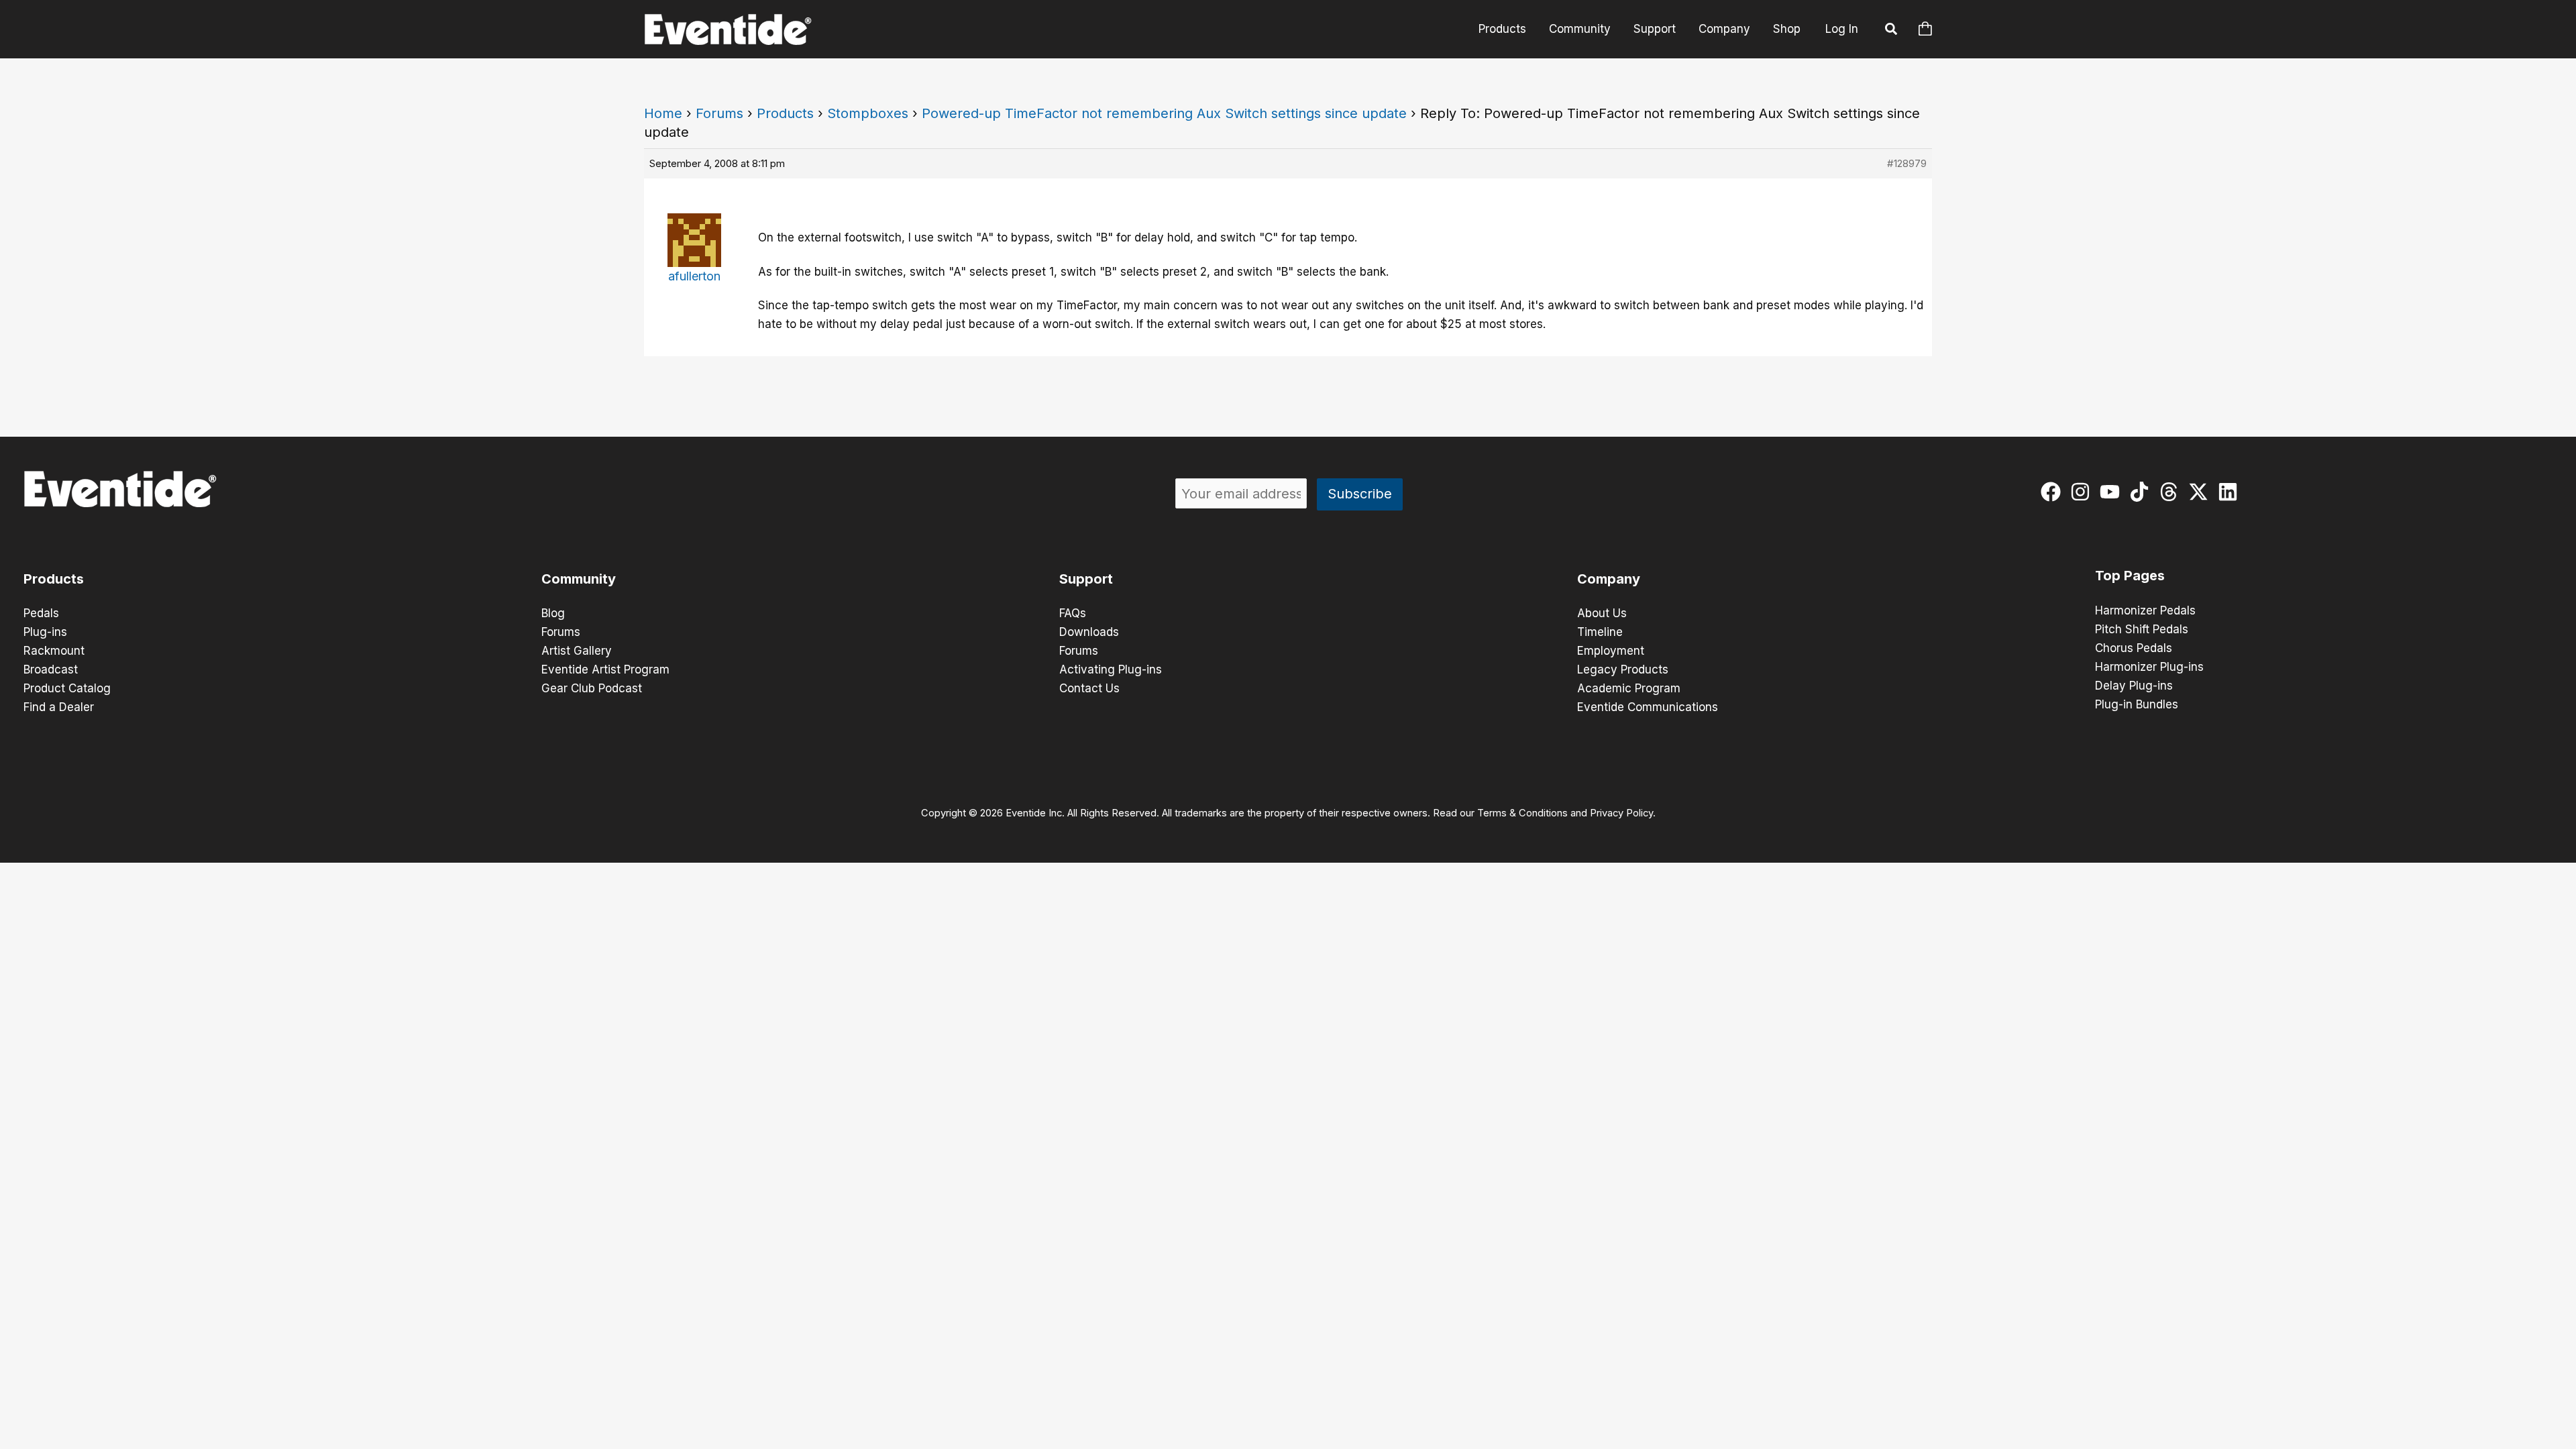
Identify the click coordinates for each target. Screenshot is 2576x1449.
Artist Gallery (577, 651)
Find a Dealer (59, 707)
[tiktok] (2142, 492)
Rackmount (54, 651)
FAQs (1073, 613)
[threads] (2172, 492)
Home (663, 113)
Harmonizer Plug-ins (2149, 667)
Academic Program (1629, 688)
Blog (553, 613)
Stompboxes (868, 113)
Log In (1842, 29)
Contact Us (1089, 688)
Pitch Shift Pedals (2142, 629)
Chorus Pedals (2134, 648)
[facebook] (2054, 492)
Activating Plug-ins (1111, 669)
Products (1502, 29)
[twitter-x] (2201, 492)
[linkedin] (2231, 492)
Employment (1611, 651)
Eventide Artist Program (605, 669)
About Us (1602, 613)
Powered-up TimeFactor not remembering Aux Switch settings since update (1164, 113)
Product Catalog (67, 688)
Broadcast (51, 669)
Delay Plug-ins (2134, 686)
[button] (1892, 31)
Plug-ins (45, 632)
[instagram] (2083, 492)
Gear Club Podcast (592, 688)
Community (1580, 29)
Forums (719, 113)
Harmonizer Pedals (2145, 610)
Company (1724, 29)
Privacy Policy (1621, 813)
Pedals (41, 613)
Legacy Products (1623, 669)
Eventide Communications (1648, 707)
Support (1655, 29)
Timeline (1600, 632)
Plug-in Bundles (2137, 704)
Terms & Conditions (1522, 813)
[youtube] (2113, 492)
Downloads (1089, 632)
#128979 (1907, 163)
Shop (1787, 29)
